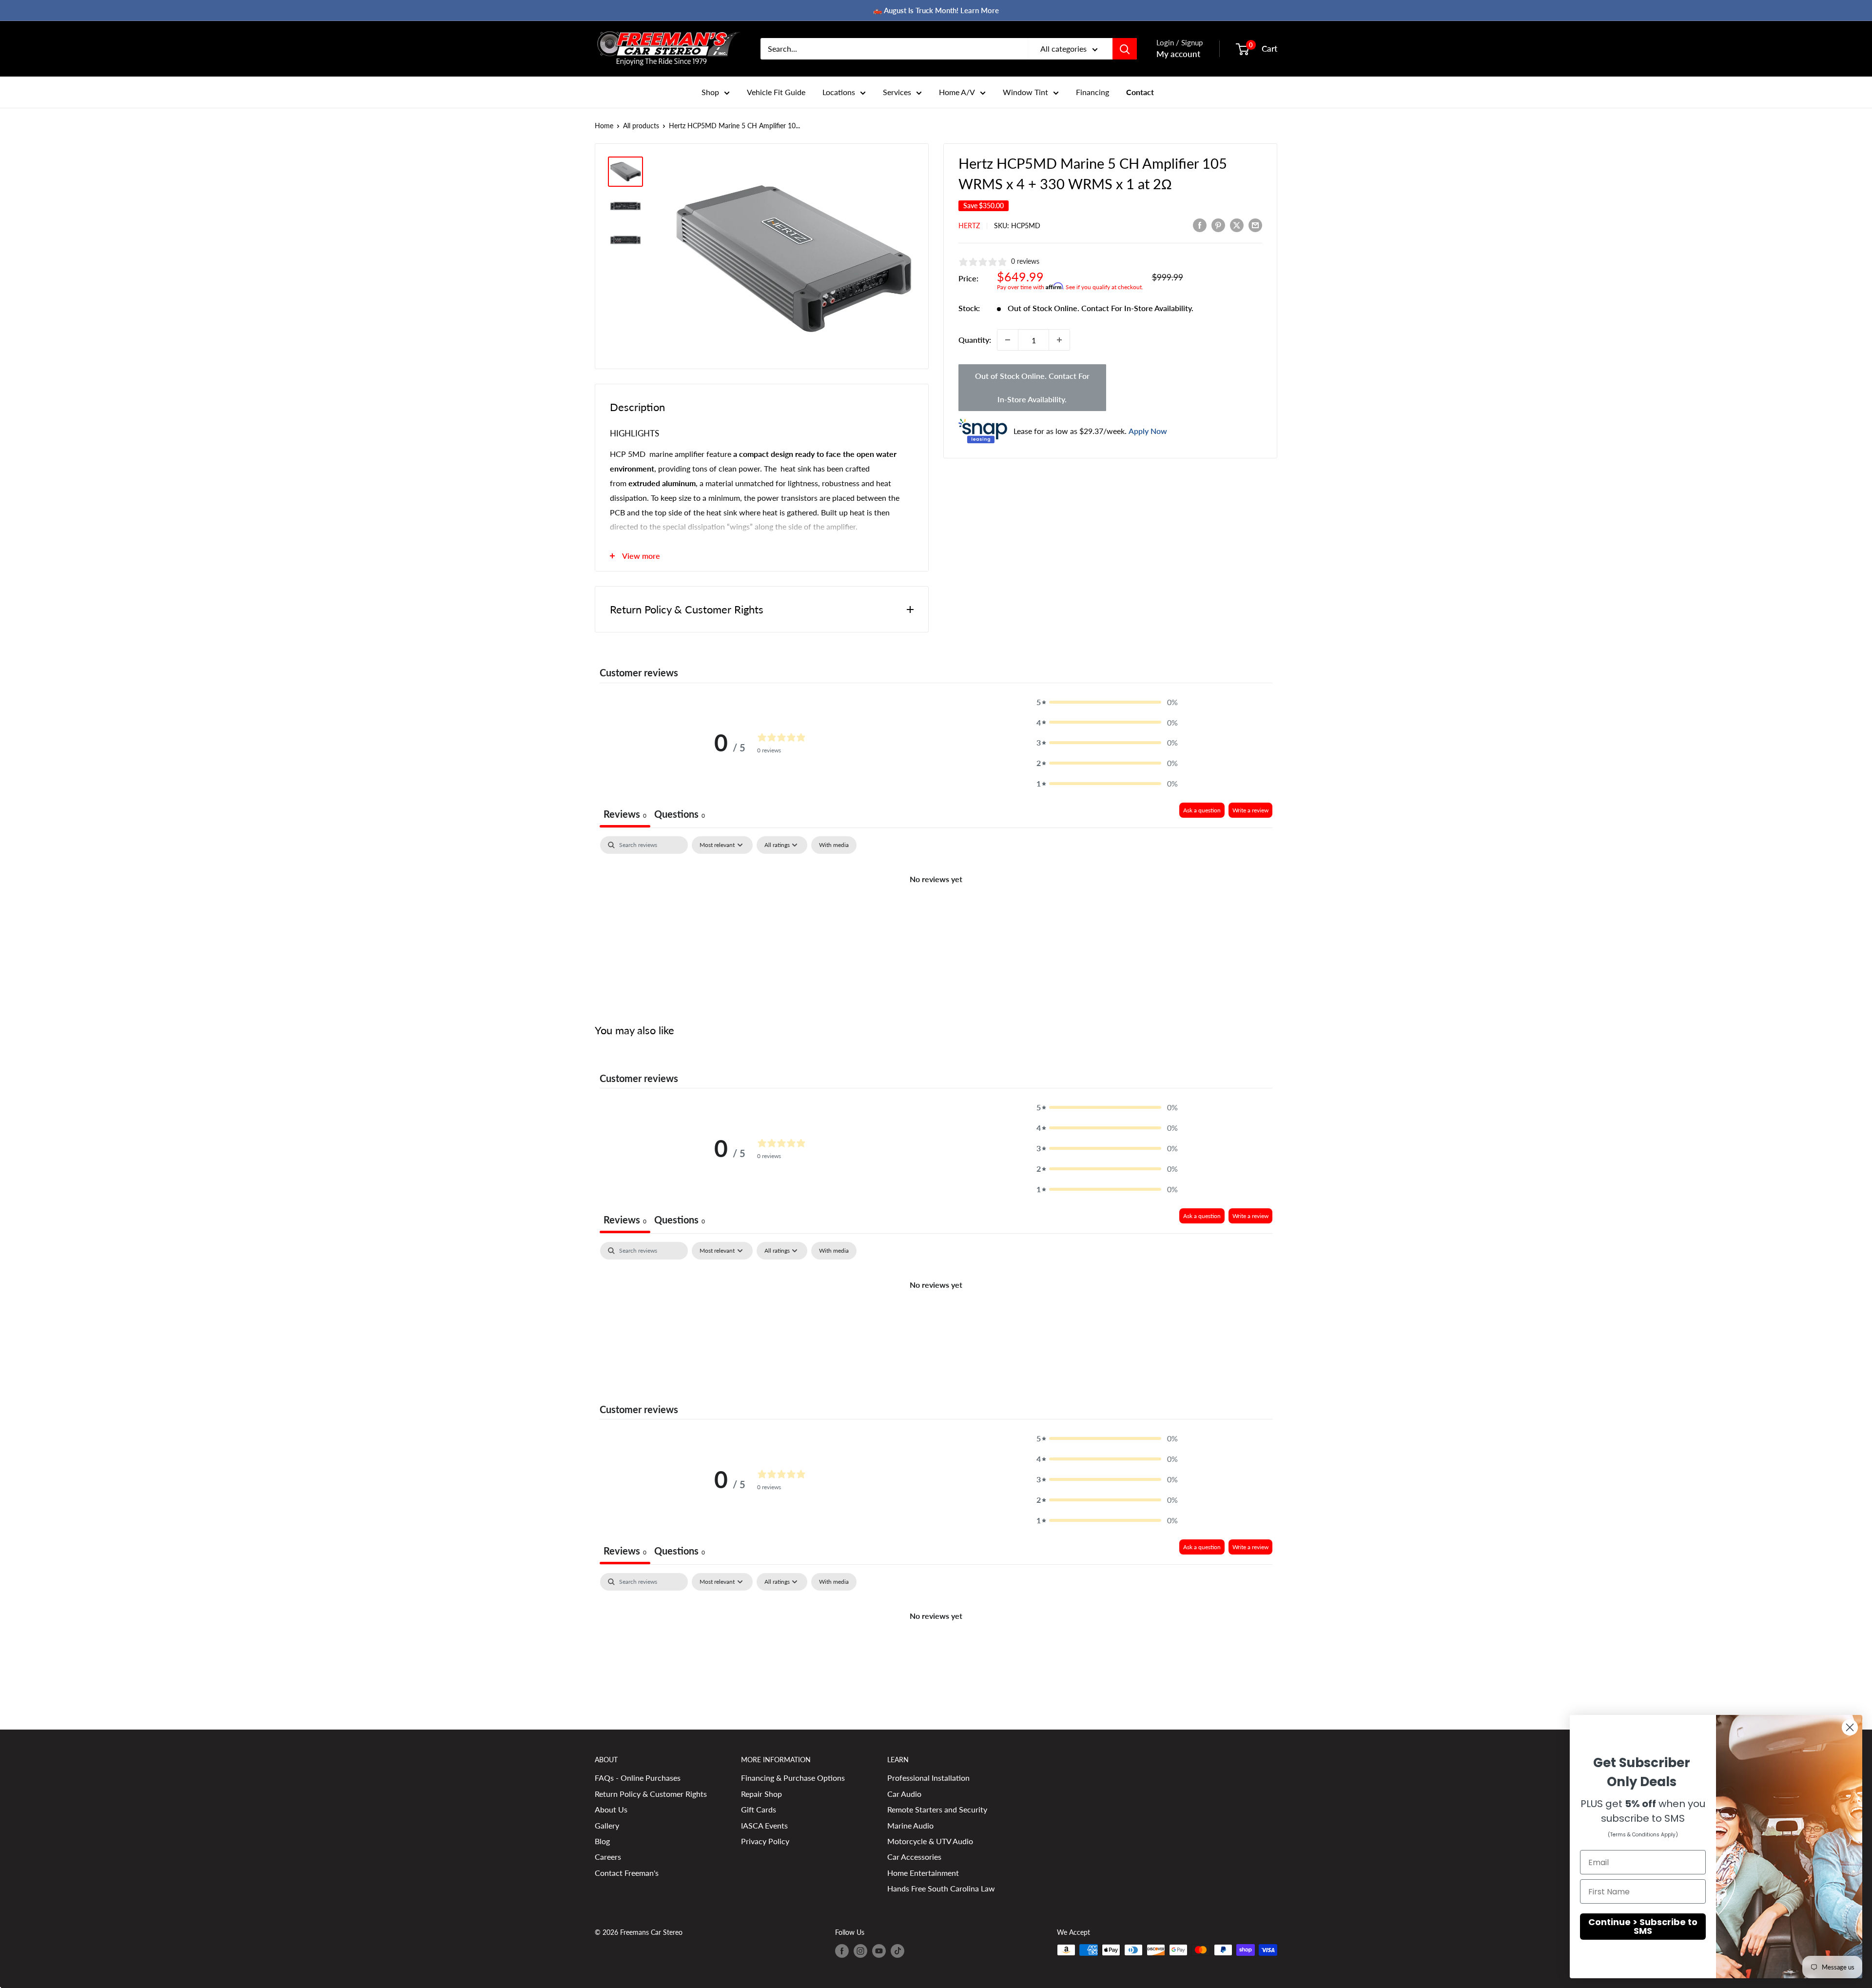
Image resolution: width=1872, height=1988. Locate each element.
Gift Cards (759, 1809)
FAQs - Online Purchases (638, 1778)
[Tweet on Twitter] (1237, 225)
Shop (710, 92)
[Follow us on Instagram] (860, 1951)
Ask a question (1202, 810)
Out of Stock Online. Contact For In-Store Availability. (1032, 387)
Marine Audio (910, 1825)
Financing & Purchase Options (793, 1778)
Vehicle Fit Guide (776, 92)
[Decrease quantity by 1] (1008, 340)
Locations (839, 92)
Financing (1092, 92)
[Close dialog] (1850, 1727)
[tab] (680, 815)
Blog (602, 1841)
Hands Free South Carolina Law (941, 1888)
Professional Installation (928, 1778)
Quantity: (975, 340)
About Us (611, 1809)
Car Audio (904, 1794)
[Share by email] (1255, 225)
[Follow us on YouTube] (879, 1951)
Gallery (607, 1825)
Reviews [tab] (625, 814)
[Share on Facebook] (1200, 225)
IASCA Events (764, 1825)
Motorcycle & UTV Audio (930, 1841)
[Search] (1125, 49)
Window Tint (1025, 92)
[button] (1107, 702)
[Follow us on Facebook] (842, 1951)
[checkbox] (834, 845)
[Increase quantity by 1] (1059, 340)
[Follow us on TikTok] (897, 1951)
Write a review (1250, 810)
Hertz (969, 226)
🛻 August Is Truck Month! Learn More (936, 10)
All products (641, 126)
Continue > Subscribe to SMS (1643, 1926)
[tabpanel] (936, 912)
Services (897, 92)
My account (1178, 54)
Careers (608, 1857)
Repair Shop (761, 1794)
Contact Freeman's (627, 1873)
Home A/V (957, 92)
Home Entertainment (923, 1873)
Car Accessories (914, 1857)
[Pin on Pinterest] (1218, 225)
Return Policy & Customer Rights (651, 1794)
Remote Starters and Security (937, 1809)
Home (604, 126)
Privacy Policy (765, 1841)
